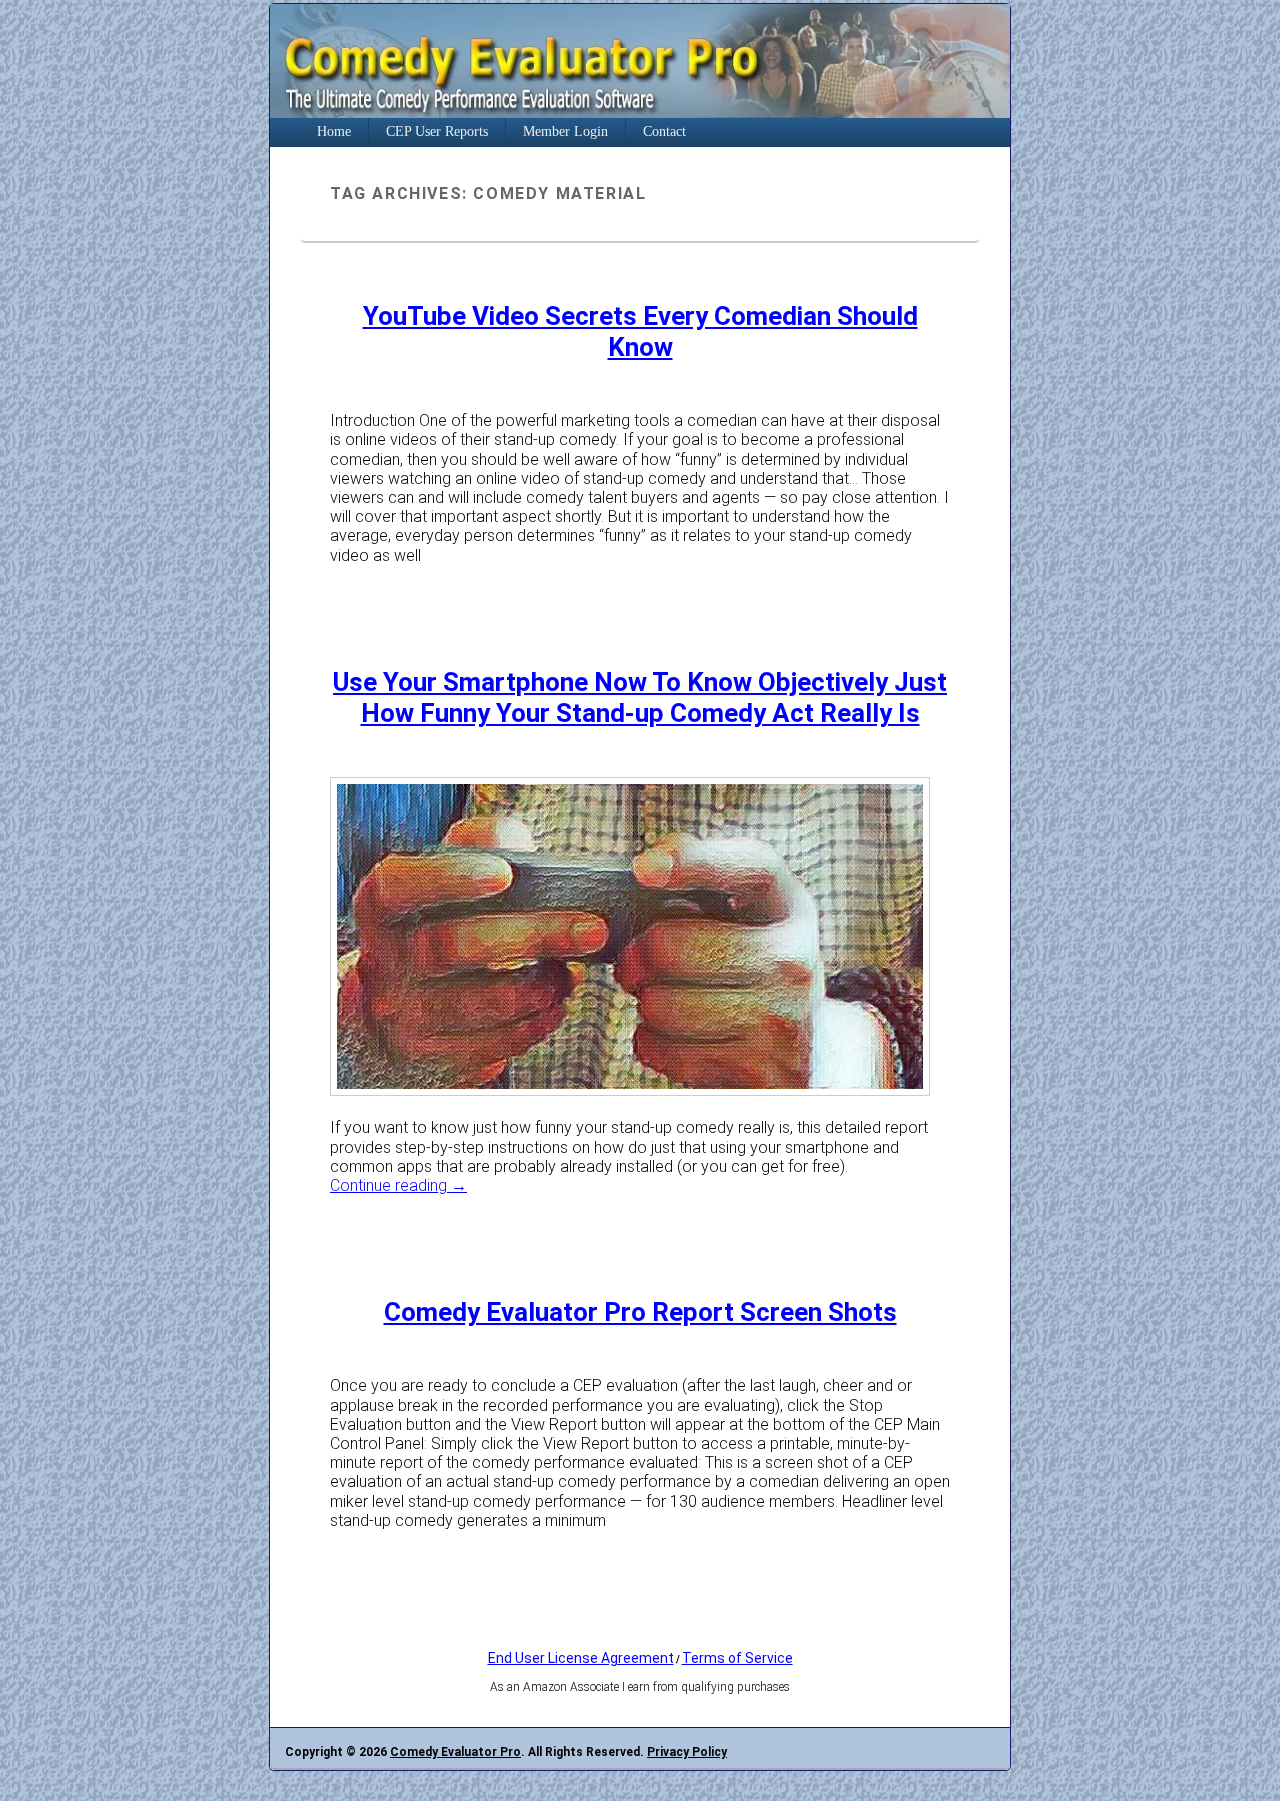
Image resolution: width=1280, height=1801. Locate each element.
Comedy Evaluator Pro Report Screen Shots (640, 1312)
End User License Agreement (581, 1658)
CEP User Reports (437, 131)
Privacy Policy (687, 1752)
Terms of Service (737, 1658)
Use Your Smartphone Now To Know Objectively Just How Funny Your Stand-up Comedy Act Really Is (640, 697)
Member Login (565, 131)
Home (334, 131)
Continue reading (398, 1185)
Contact (664, 131)
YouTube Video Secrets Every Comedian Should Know (640, 331)
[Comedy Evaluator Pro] (640, 112)
